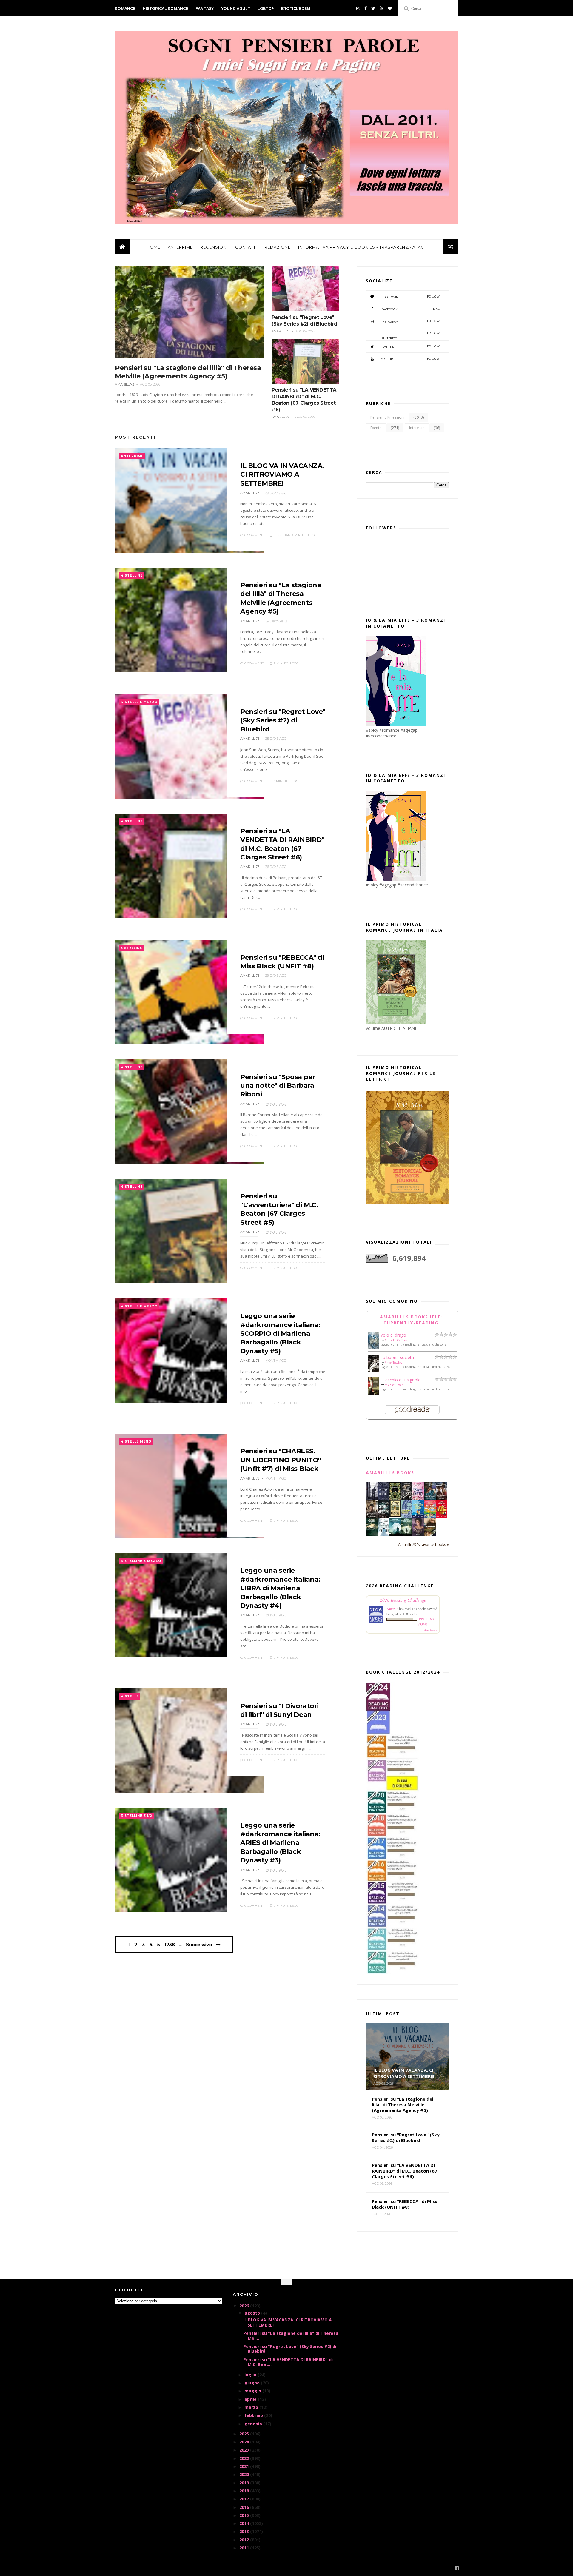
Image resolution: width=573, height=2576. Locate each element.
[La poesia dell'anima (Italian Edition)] (383, 1499)
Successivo (199, 1945)
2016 (245, 2507)
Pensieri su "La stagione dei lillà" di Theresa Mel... (291, 2336)
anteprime (132, 456)
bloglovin (411, 297)
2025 (245, 2434)
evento (376, 428)
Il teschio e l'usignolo (401, 1380)
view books (430, 1630)
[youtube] (381, 8)
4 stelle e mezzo (139, 702)
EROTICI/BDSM (296, 9)
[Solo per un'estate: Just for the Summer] (430, 1517)
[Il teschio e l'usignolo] (373, 1393)
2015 (245, 2515)
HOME (153, 247)
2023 (245, 2450)
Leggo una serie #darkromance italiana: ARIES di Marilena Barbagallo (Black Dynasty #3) (280, 1843)
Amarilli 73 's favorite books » (423, 1544)
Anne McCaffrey (396, 1340)
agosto (253, 2313)
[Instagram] (358, 8)
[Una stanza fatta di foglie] (395, 1499)
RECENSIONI (214, 247)
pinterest (411, 336)
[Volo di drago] (373, 1348)
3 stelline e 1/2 (137, 1816)
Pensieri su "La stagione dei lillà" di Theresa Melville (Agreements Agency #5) (188, 372)
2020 (245, 2474)
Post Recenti (135, 437)
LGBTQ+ (266, 9)
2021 (245, 2466)
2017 (245, 2499)
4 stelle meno (136, 1442)
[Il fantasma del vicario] (407, 1534)
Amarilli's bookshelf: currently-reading (411, 1320)
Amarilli (392, 1609)
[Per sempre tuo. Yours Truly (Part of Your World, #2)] (442, 1516)
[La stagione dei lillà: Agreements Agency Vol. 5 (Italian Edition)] (418, 1534)
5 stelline (131, 948)
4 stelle (130, 1696)
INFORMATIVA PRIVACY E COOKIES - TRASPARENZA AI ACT (362, 247)
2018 (245, 2491)
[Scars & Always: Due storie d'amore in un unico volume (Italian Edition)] (383, 1516)
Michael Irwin (394, 1385)
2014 (245, 2523)
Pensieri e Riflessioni (387, 417)
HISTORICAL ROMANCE (165, 9)
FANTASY (205, 9)
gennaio (254, 2424)
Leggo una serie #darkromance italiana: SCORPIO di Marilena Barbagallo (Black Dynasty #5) (280, 1334)
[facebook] (366, 8)
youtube (411, 359)
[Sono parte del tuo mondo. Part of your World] (418, 1516)
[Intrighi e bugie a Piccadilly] (430, 1534)
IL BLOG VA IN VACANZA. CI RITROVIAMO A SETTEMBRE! (282, 474)
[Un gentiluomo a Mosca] (372, 1499)
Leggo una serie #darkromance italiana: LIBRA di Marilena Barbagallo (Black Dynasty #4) (280, 1588)
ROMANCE (125, 9)
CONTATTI (246, 247)
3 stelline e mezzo (141, 1561)
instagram (411, 321)
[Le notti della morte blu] (395, 1534)
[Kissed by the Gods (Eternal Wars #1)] (407, 1499)
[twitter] (373, 8)
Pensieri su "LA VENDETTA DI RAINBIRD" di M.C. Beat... (288, 2362)
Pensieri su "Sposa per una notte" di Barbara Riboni (278, 1086)
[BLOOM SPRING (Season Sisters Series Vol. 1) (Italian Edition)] (418, 1499)
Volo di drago (393, 1335)
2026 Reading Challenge (403, 1600)
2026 (245, 2306)
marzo (252, 2407)
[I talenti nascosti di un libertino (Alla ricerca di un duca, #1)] (372, 1518)
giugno (253, 2383)
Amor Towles (393, 1363)
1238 (170, 1945)
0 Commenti (254, 535)
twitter (411, 347)
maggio (253, 2391)
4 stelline (132, 576)
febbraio (254, 2415)
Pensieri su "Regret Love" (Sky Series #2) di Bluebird (283, 720)
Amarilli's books (390, 1473)
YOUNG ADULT (236, 9)
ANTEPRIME (180, 247)
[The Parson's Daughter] (395, 1516)
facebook (411, 309)
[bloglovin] (390, 8)
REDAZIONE (278, 247)
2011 (245, 2548)
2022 (245, 2458)
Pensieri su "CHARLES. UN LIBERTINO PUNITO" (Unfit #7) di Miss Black (281, 1460)
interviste (417, 428)
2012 (245, 2540)
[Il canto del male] (372, 1534)
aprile (251, 2399)
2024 (245, 2442)
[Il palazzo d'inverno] (383, 1534)
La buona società (397, 1357)
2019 (245, 2483)
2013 (245, 2531)
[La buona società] (373, 1371)
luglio (251, 2375)
